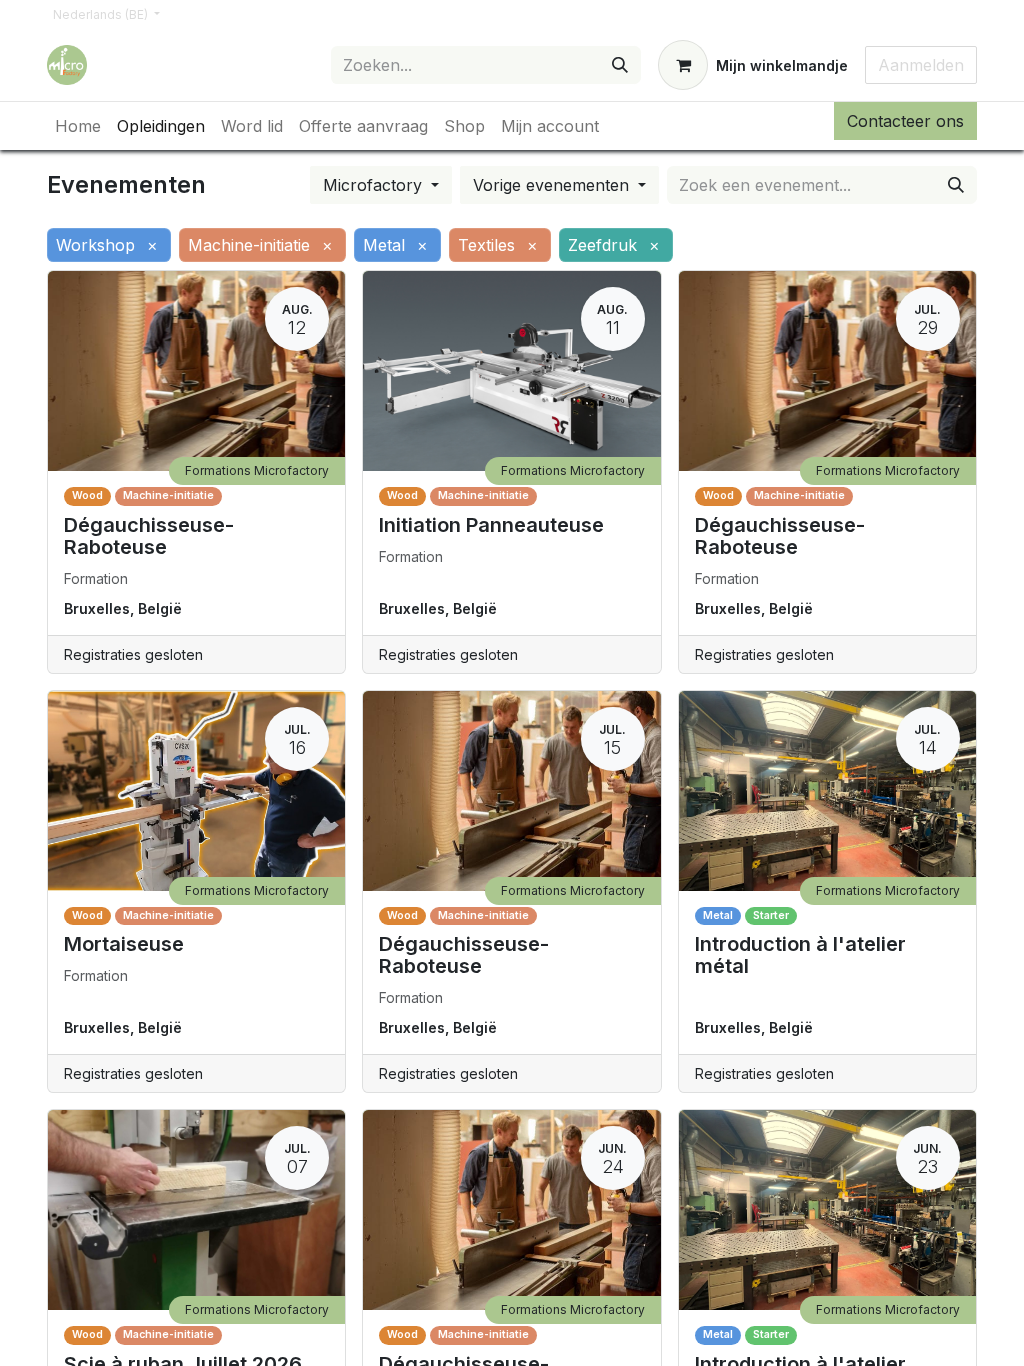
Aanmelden (921, 65)
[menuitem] (78, 126)
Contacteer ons (905, 121)
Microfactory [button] (375, 185)
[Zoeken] (620, 65)
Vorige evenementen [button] (553, 185)
